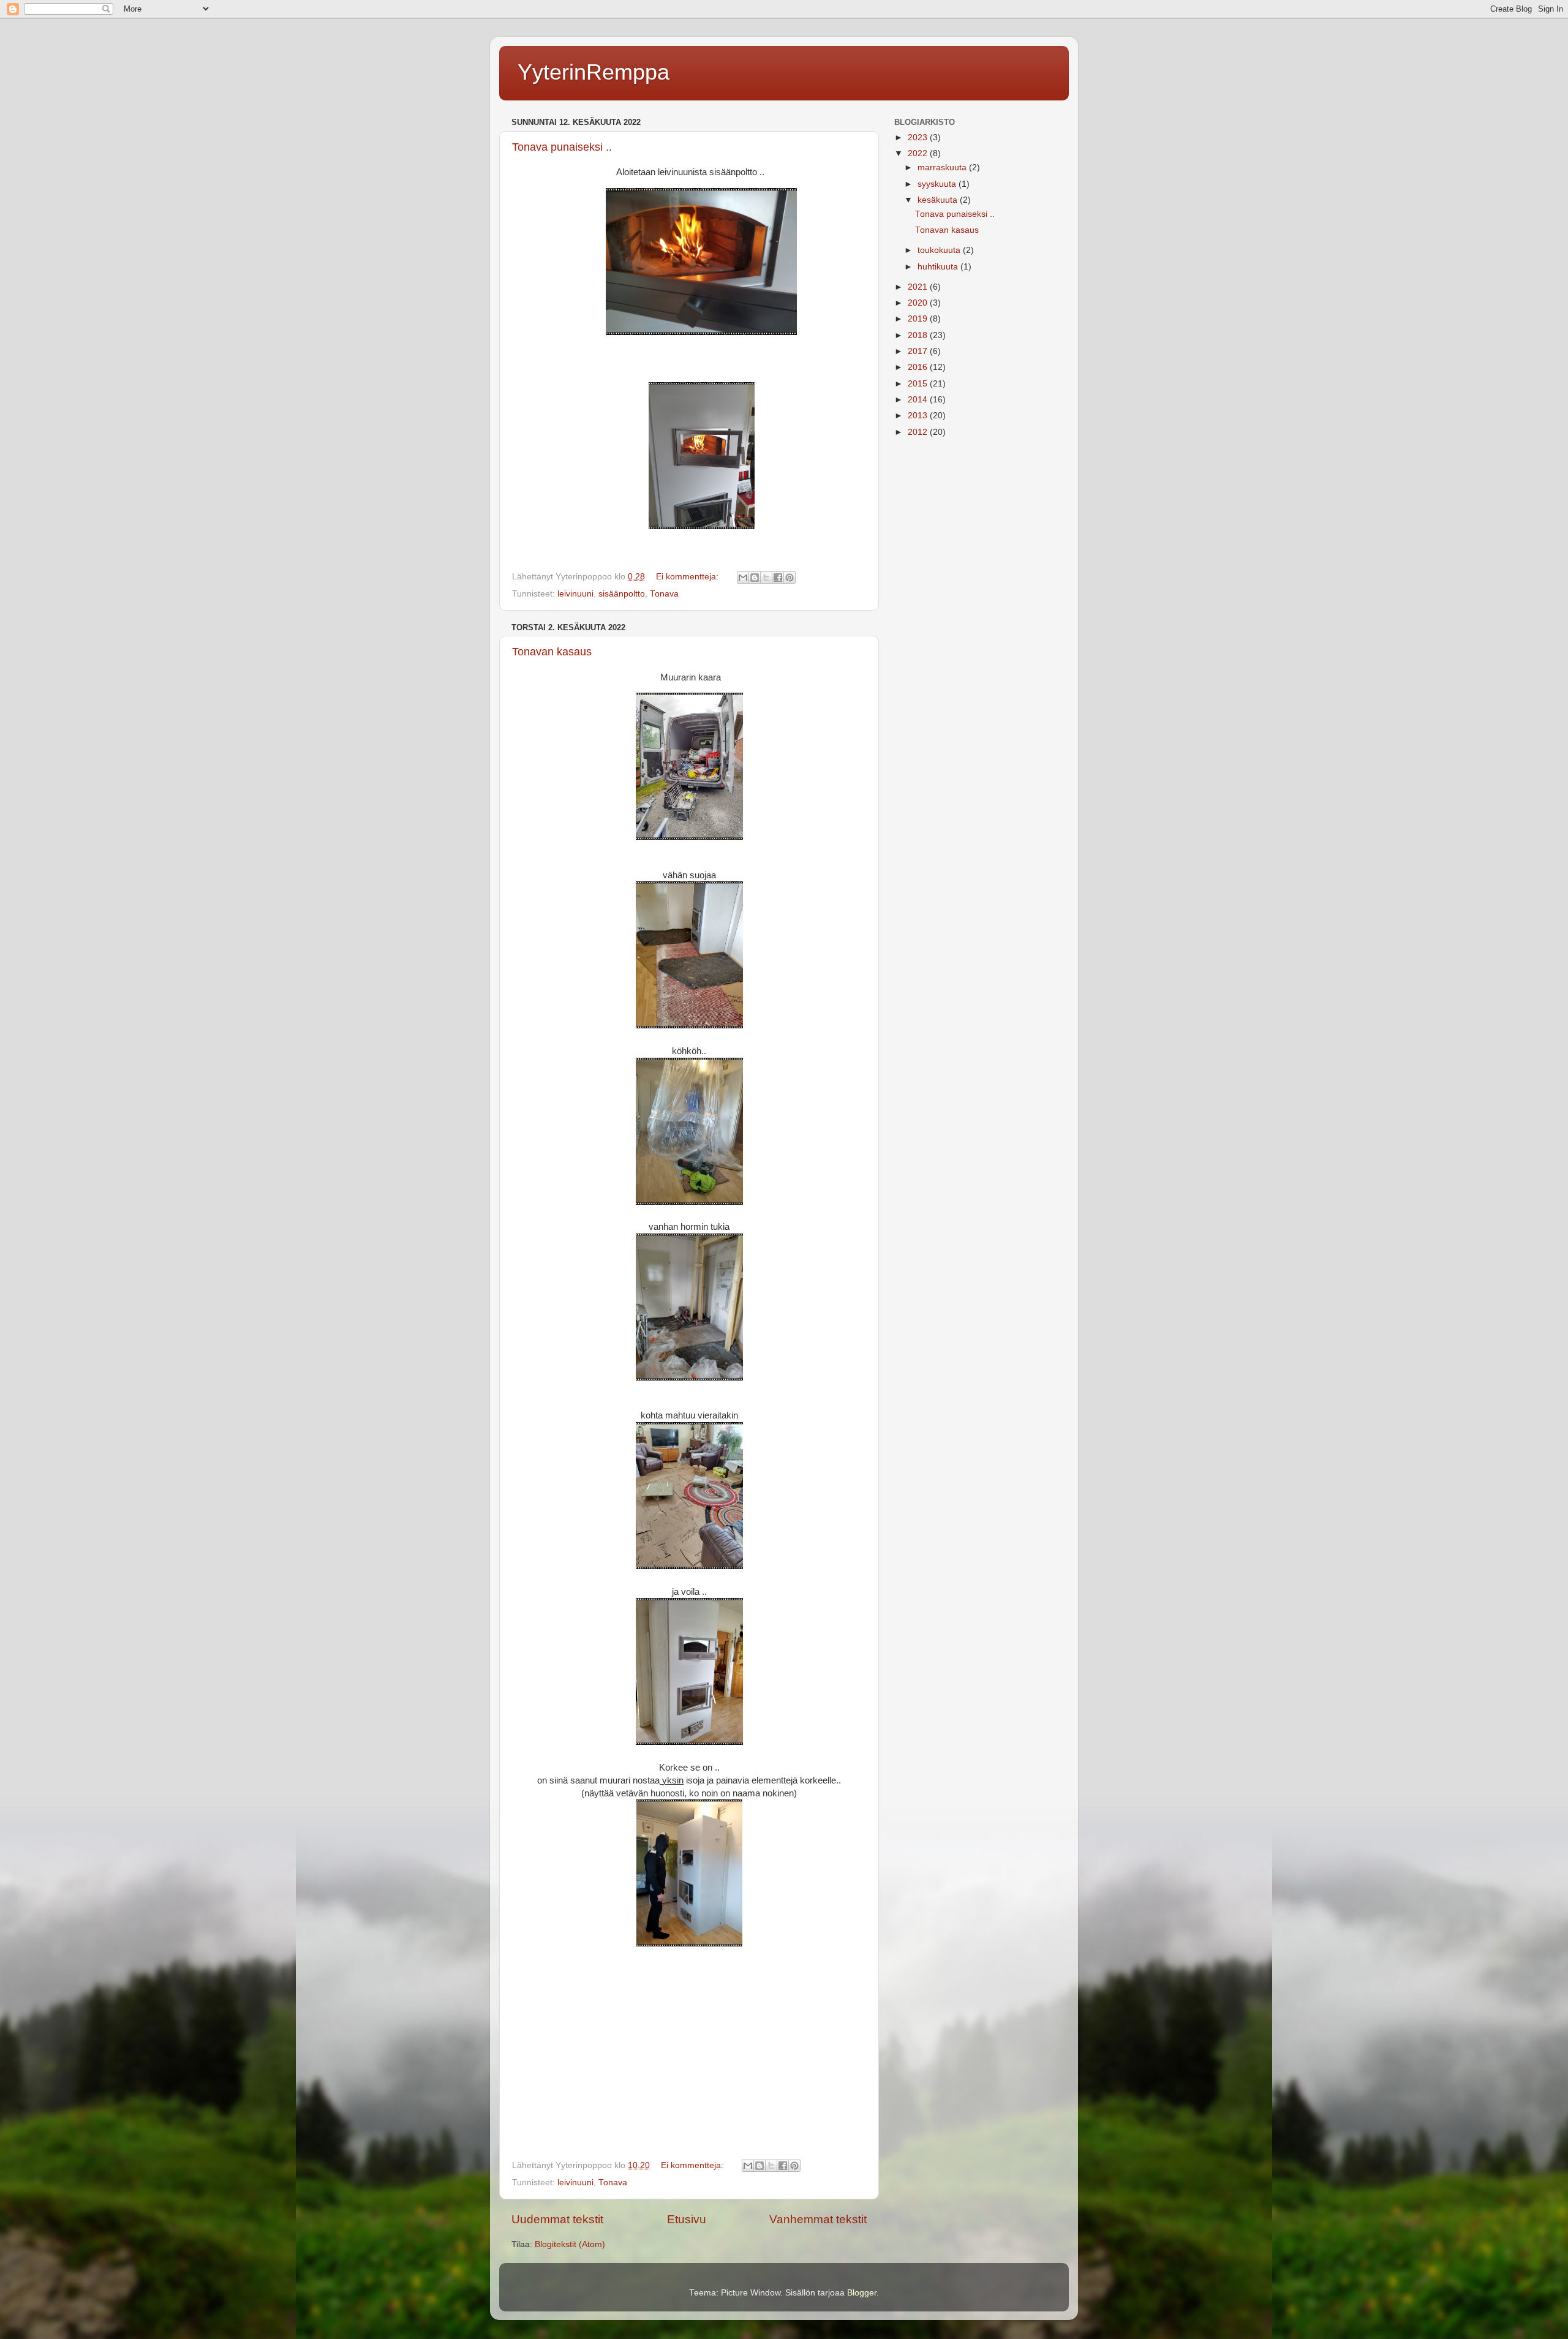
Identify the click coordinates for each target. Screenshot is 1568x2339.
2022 (919, 153)
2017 (919, 351)
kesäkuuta (939, 200)
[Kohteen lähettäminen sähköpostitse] (743, 578)
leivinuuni (575, 594)
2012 (919, 432)
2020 (919, 303)
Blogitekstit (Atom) (570, 2244)
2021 (919, 287)
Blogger (862, 2293)
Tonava (664, 594)
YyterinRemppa (594, 72)
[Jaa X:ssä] (766, 578)
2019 (919, 319)
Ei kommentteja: (688, 577)
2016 (919, 367)
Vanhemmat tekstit (818, 2219)
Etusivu (687, 2219)
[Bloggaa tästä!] (755, 578)
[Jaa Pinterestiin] (790, 578)
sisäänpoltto (622, 594)
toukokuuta (940, 250)
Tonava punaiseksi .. (562, 147)
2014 (919, 400)
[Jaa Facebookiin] (778, 578)
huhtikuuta (939, 267)
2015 (919, 384)
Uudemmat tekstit (557, 2219)
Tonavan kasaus (552, 652)
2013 (919, 416)
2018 (919, 335)
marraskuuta (943, 168)
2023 (919, 137)
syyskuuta (938, 184)
